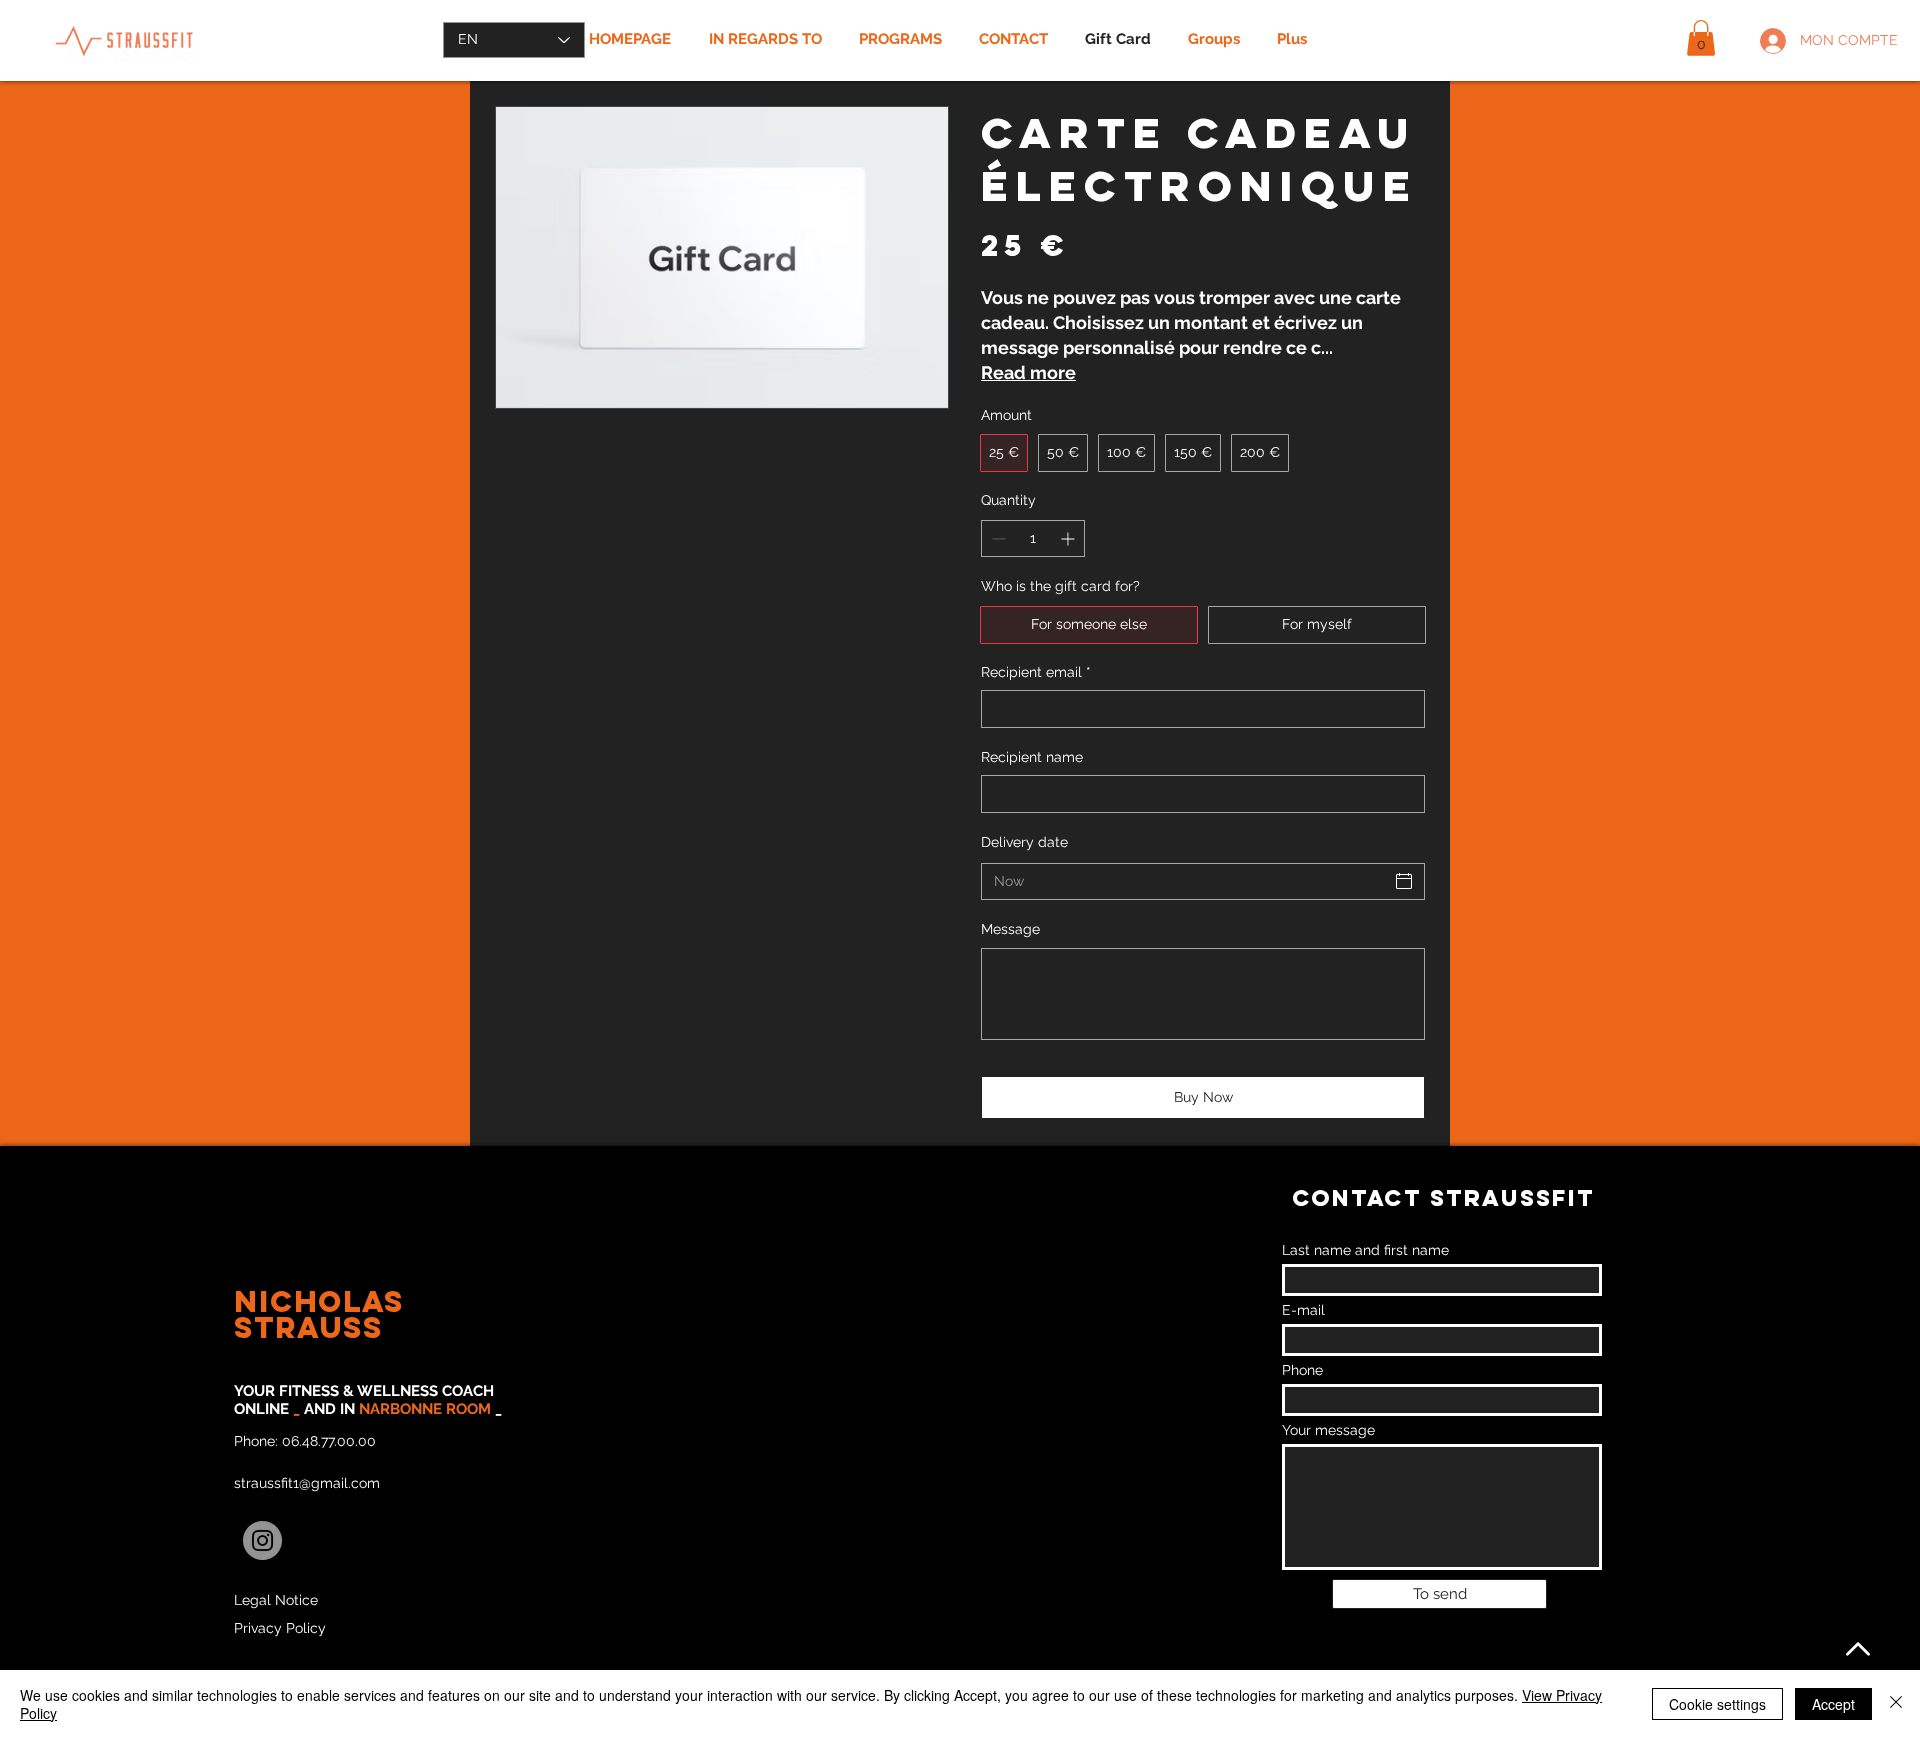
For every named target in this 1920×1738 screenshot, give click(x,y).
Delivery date (1024, 842)
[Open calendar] (1404, 881)
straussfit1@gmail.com (307, 1483)
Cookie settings (1717, 1704)
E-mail (1303, 1310)
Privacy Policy (280, 1628)
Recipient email (1036, 672)
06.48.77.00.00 (329, 1441)
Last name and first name (1365, 1250)
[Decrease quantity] (996, 538)
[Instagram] (262, 1540)
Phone (1302, 1370)
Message (1010, 929)
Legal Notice (276, 1600)
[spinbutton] (1033, 538)
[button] (1701, 38)
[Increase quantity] (1069, 538)
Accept (1833, 1704)
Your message (1328, 1430)
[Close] (1896, 1704)
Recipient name (1032, 757)
